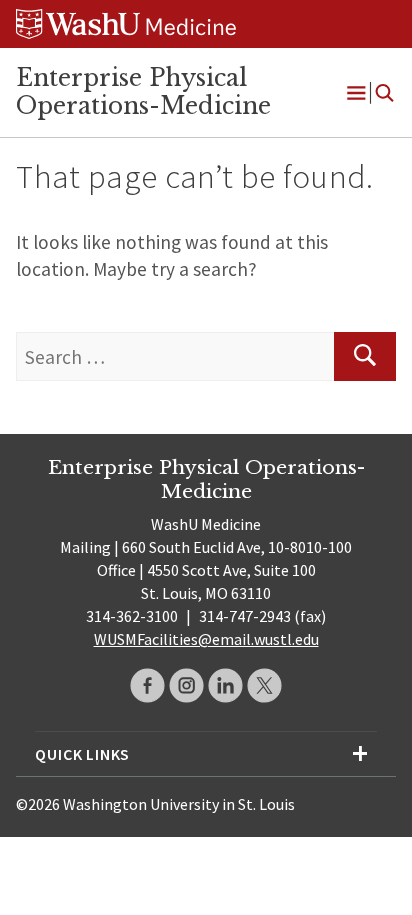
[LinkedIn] (225, 685)
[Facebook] (147, 685)
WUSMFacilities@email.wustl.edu (206, 639)
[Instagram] (186, 685)
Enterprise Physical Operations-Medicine (143, 92)
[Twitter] (264, 685)
